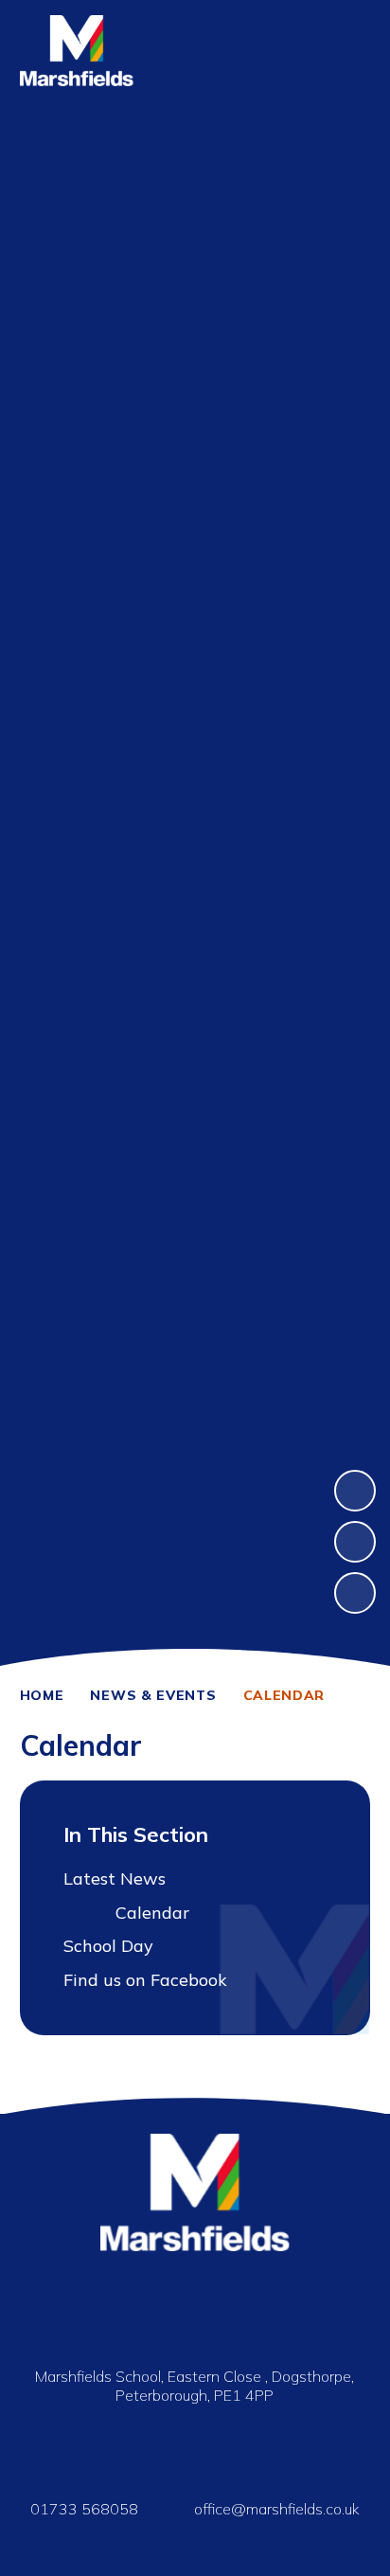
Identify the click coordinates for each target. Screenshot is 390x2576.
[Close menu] (346, 50)
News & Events (153, 1695)
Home (42, 1695)
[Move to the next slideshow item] (355, 1491)
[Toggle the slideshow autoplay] (355, 1593)
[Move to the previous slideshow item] (355, 1542)
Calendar (284, 1695)
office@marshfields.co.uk (277, 2509)
